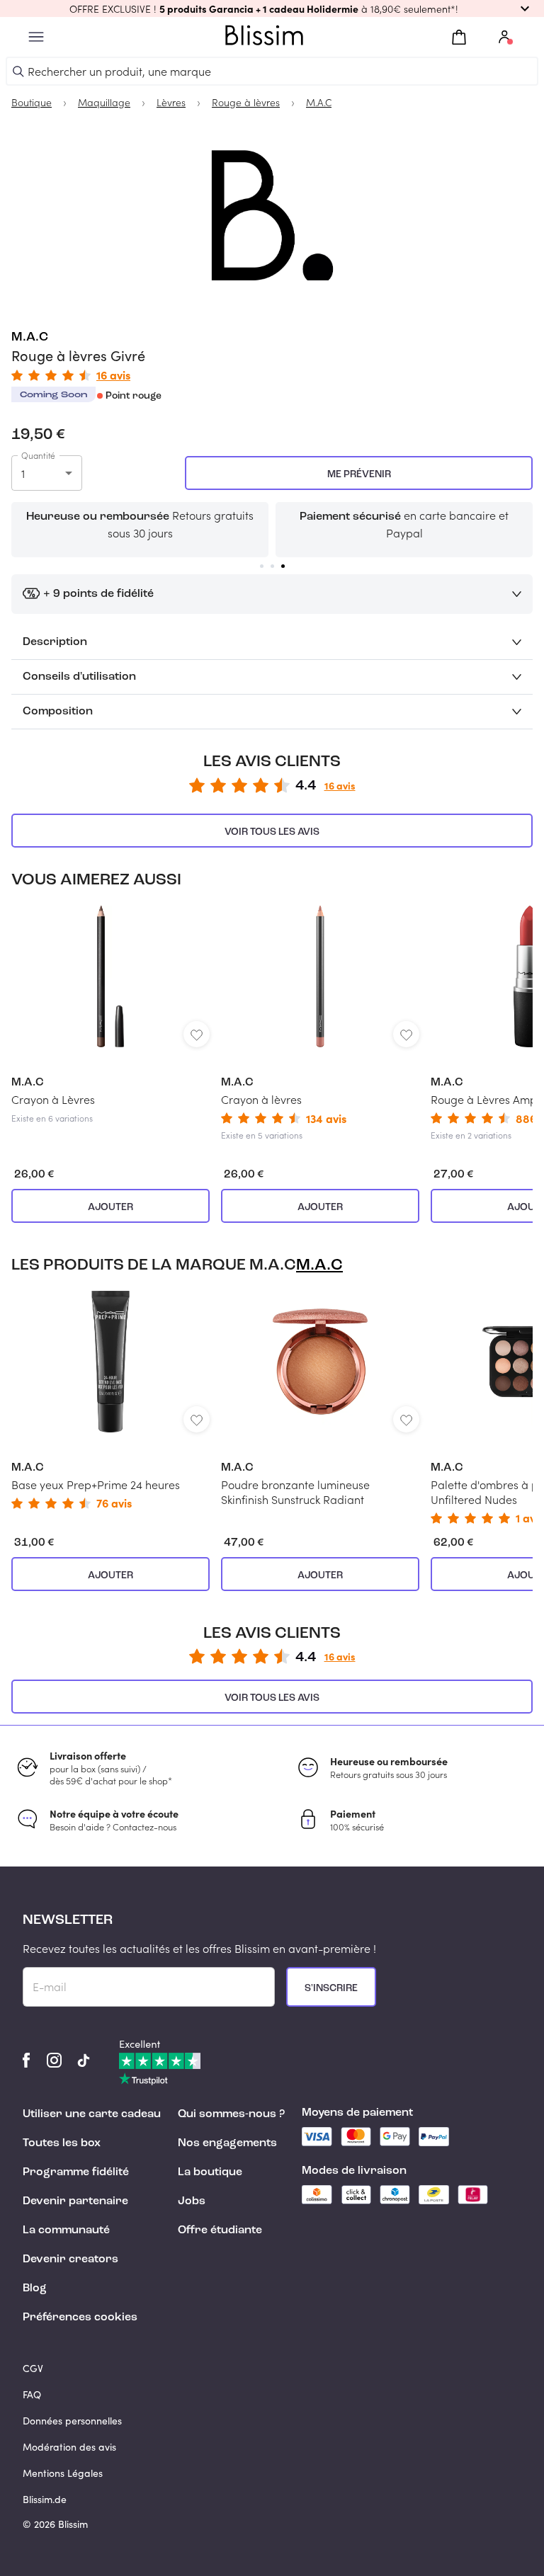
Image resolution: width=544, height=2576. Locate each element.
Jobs (192, 2201)
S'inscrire (331, 1988)
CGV (33, 2368)
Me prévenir (359, 474)
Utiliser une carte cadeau (92, 2114)
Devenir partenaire (75, 2201)
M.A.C (30, 337)
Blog (35, 2289)
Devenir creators (70, 2259)
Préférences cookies (80, 2318)
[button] (272, 8)
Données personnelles (72, 2421)
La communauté (66, 2230)
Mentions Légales (63, 2473)
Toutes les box (62, 2143)
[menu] (36, 37)
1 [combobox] (23, 473)
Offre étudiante (220, 2230)
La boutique (210, 2172)
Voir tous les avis (272, 832)
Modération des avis (69, 2447)
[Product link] (110, 1015)
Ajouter (110, 1207)
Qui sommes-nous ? (231, 2114)
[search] (18, 72)
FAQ (32, 2394)
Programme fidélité (76, 2172)
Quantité (38, 455)
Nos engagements (227, 2143)
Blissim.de (45, 2499)
